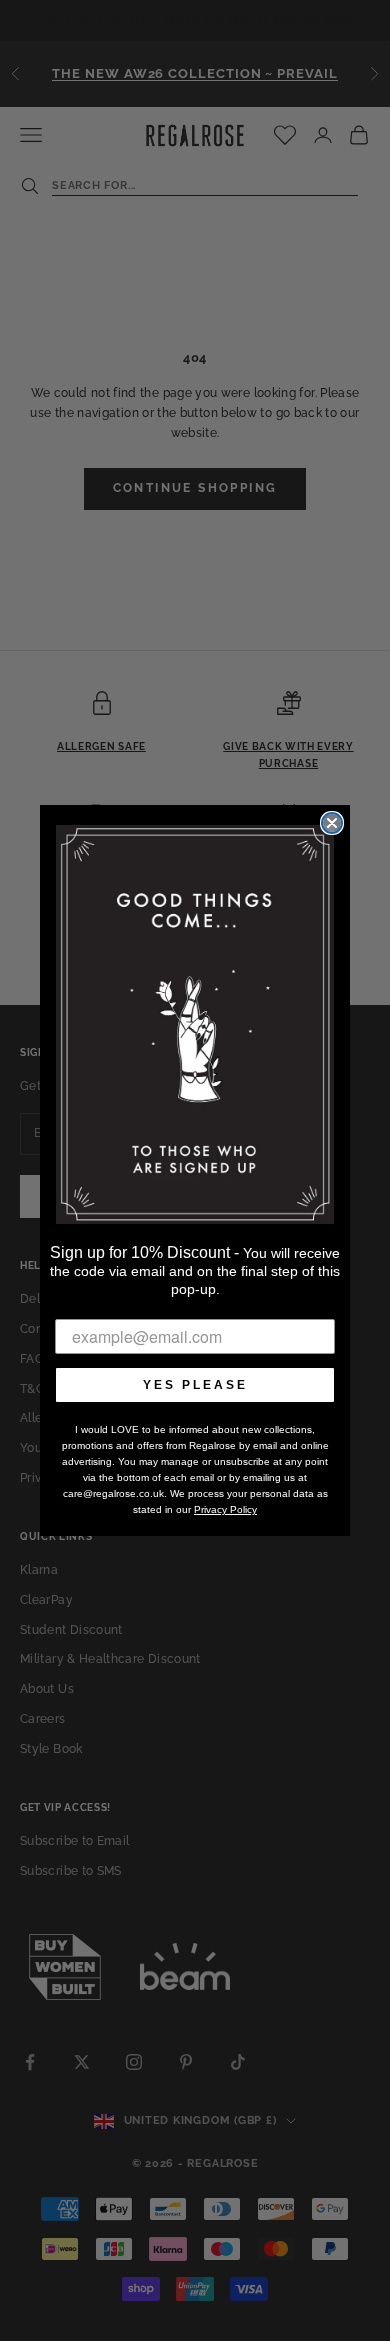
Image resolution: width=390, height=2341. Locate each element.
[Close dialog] (332, 823)
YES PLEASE (195, 1385)
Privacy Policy (225, 1509)
